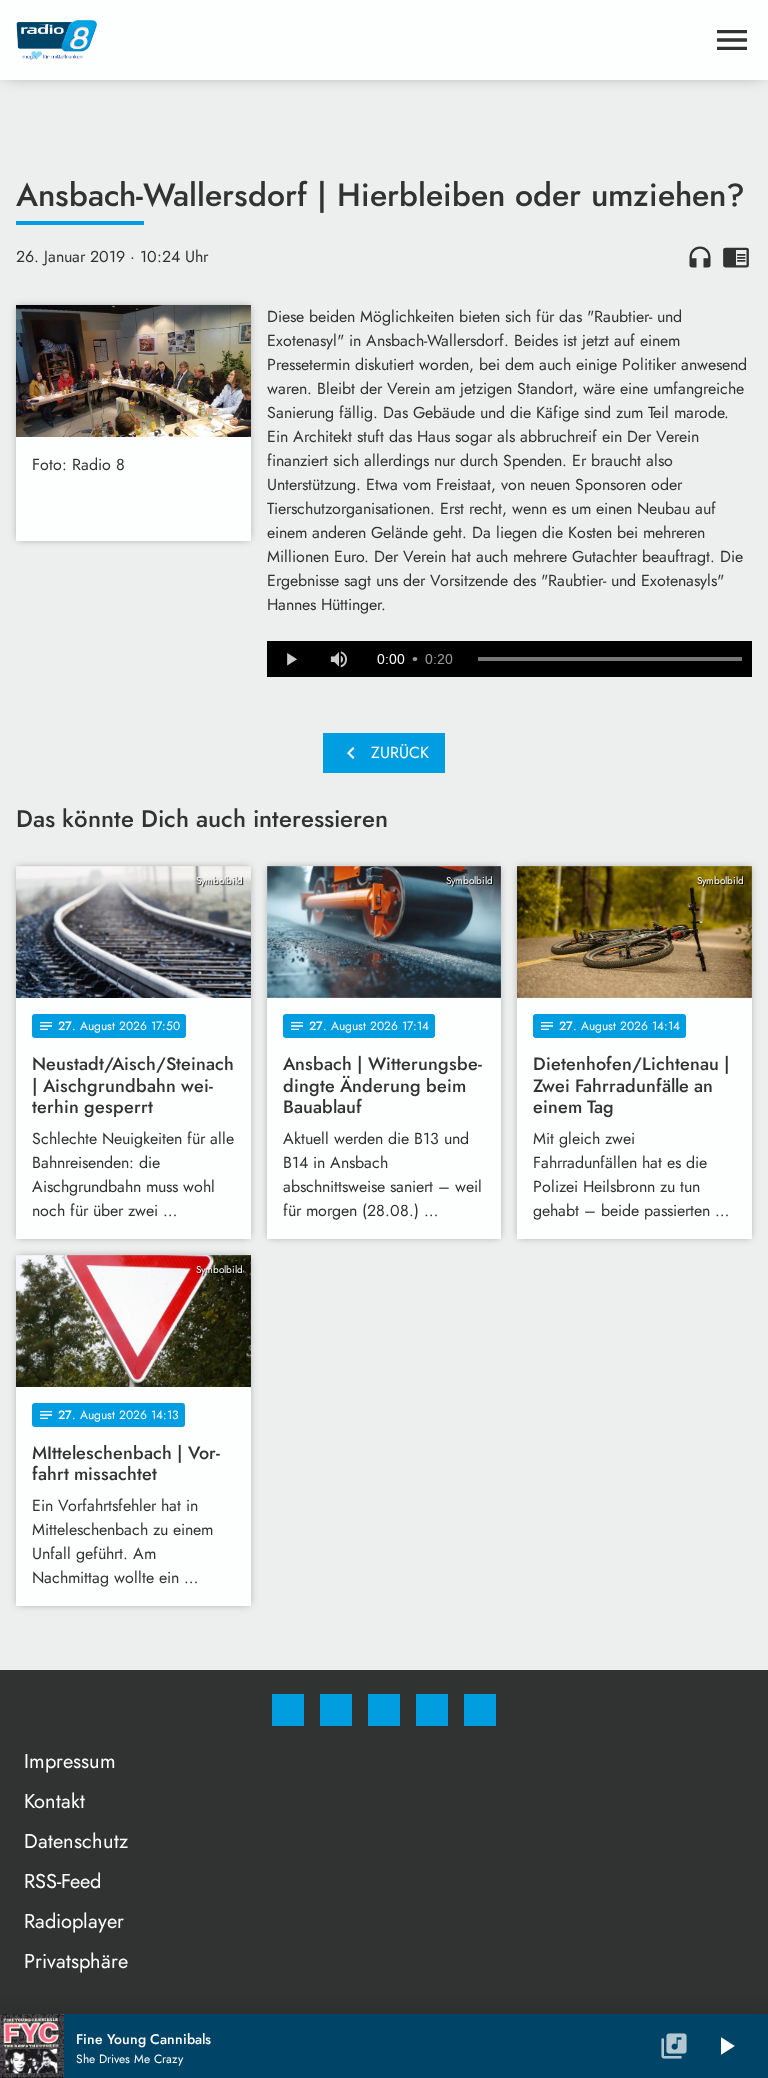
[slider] (610, 659)
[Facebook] (288, 1710)
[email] (480, 1710)
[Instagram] (336, 1710)
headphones (700, 257)
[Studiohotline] (432, 1710)
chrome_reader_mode (736, 257)
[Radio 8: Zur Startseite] (360, 40)
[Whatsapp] (384, 1710)
